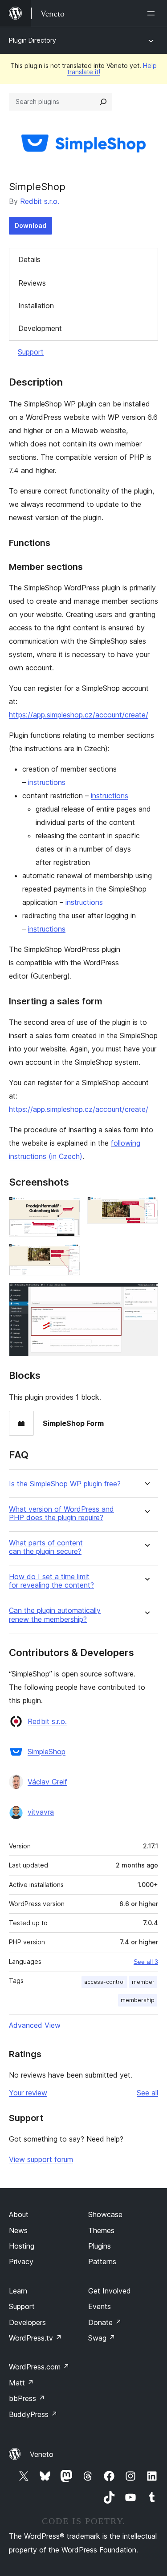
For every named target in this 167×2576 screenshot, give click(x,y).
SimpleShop (47, 1752)
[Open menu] (153, 13)
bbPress (27, 2398)
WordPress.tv (35, 2338)
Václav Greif (47, 1782)
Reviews (32, 283)
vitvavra (41, 1812)
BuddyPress (33, 2414)
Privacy (21, 2261)
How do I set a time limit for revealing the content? (51, 1581)
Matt (21, 2383)
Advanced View (35, 2025)
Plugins (100, 2246)
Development (40, 328)
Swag (102, 2338)
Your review (28, 2093)
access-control (104, 1982)
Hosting (22, 2246)
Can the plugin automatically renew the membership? (55, 1615)
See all (147, 2093)
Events (100, 2306)
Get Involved (110, 2291)
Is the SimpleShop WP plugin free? (65, 1484)
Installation (36, 306)
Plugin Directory (33, 40)
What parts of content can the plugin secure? (46, 1547)
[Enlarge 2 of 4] (146, 1209)
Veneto (42, 2454)
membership (138, 2000)
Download (31, 225)
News (18, 2230)
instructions (47, 782)
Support (31, 352)
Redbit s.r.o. (40, 201)
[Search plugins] (103, 102)
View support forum (41, 2159)
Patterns (102, 2261)
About (19, 2214)
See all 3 (146, 1962)
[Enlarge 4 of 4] (146, 1294)
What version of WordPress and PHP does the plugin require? (61, 1513)
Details (29, 259)
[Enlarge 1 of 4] (68, 1209)
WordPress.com (39, 2367)
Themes (101, 2230)
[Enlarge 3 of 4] (68, 1256)
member (143, 1982)
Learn (18, 2291)
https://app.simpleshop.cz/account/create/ (79, 715)
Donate (105, 2322)
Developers (27, 2322)
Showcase (105, 2214)
